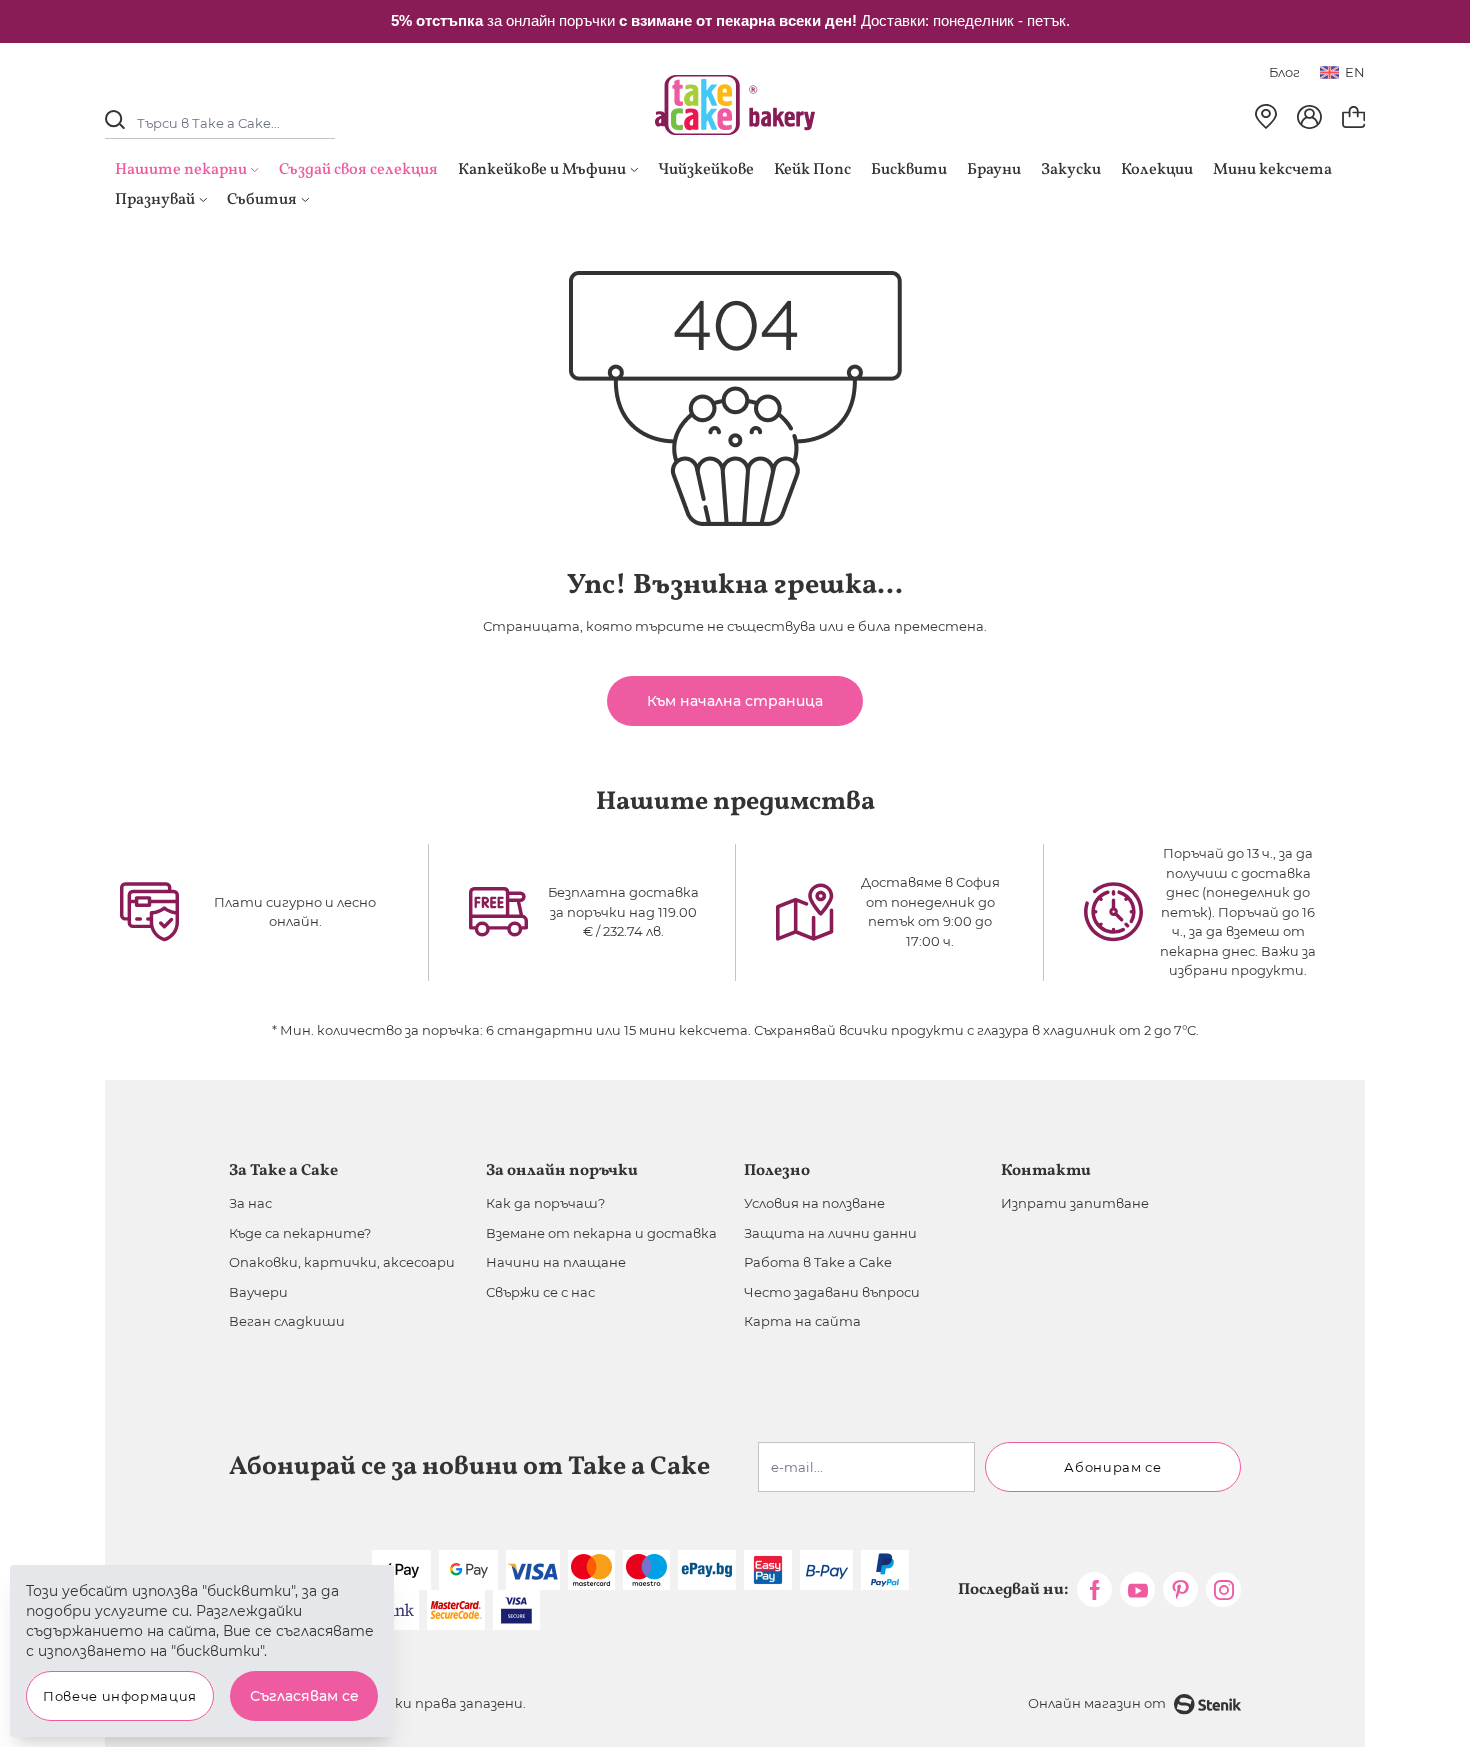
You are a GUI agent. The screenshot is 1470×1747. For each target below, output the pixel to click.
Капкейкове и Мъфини (542, 170)
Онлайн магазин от (1097, 1703)
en (1355, 72)
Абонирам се (1112, 1467)
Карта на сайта (802, 1321)
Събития (262, 200)
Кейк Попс (812, 170)
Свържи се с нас (540, 1292)
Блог (1284, 72)
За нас (250, 1203)
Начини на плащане (556, 1262)
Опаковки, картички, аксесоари (342, 1262)
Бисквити (909, 170)
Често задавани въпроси (832, 1292)
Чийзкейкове (706, 170)
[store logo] (735, 105)
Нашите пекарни (181, 170)
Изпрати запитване (1075, 1203)
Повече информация (120, 1696)
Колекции (1157, 170)
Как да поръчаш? (545, 1203)
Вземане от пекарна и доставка (601, 1233)
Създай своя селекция (358, 170)
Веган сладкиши (287, 1321)
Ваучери (258, 1292)
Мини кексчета (1272, 170)
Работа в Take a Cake (818, 1262)
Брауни (994, 170)
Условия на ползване (814, 1203)
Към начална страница (735, 701)
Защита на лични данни (830, 1233)
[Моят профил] (1309, 117)
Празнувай (155, 200)
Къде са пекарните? (300, 1233)
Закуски (1071, 170)
